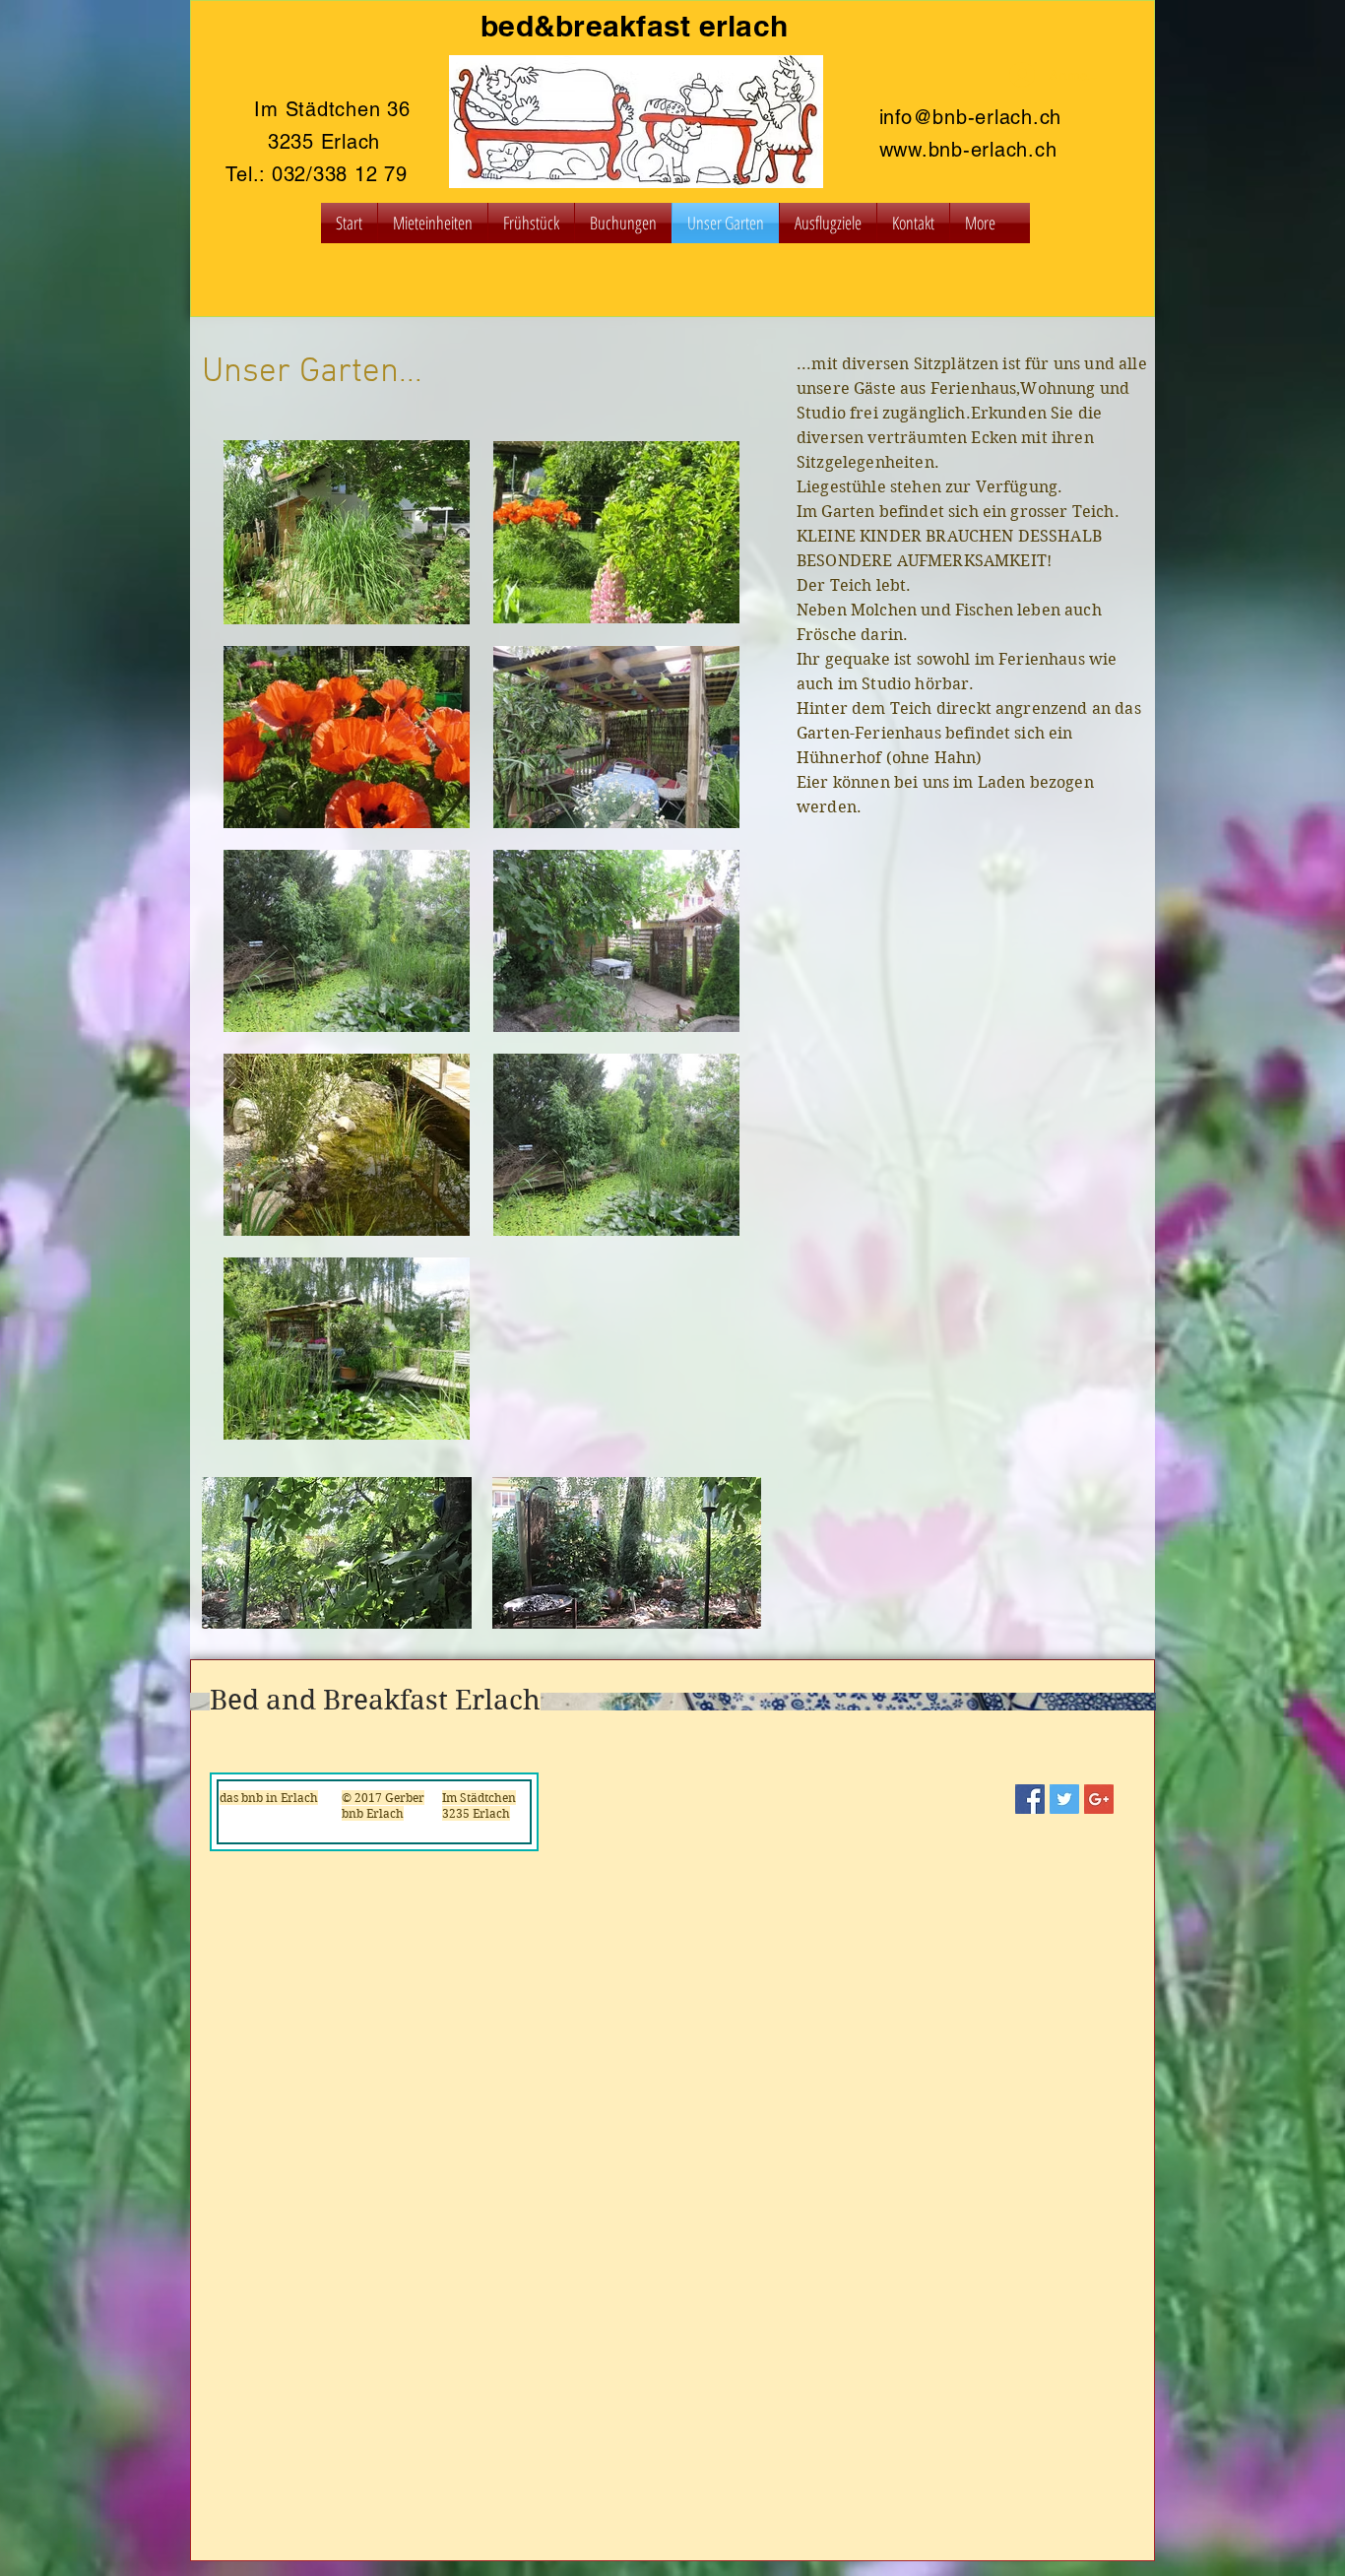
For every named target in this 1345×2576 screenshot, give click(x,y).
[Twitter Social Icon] (1064, 1799)
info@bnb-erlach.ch (971, 117)
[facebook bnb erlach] (1030, 1799)
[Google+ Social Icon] (1099, 1799)
